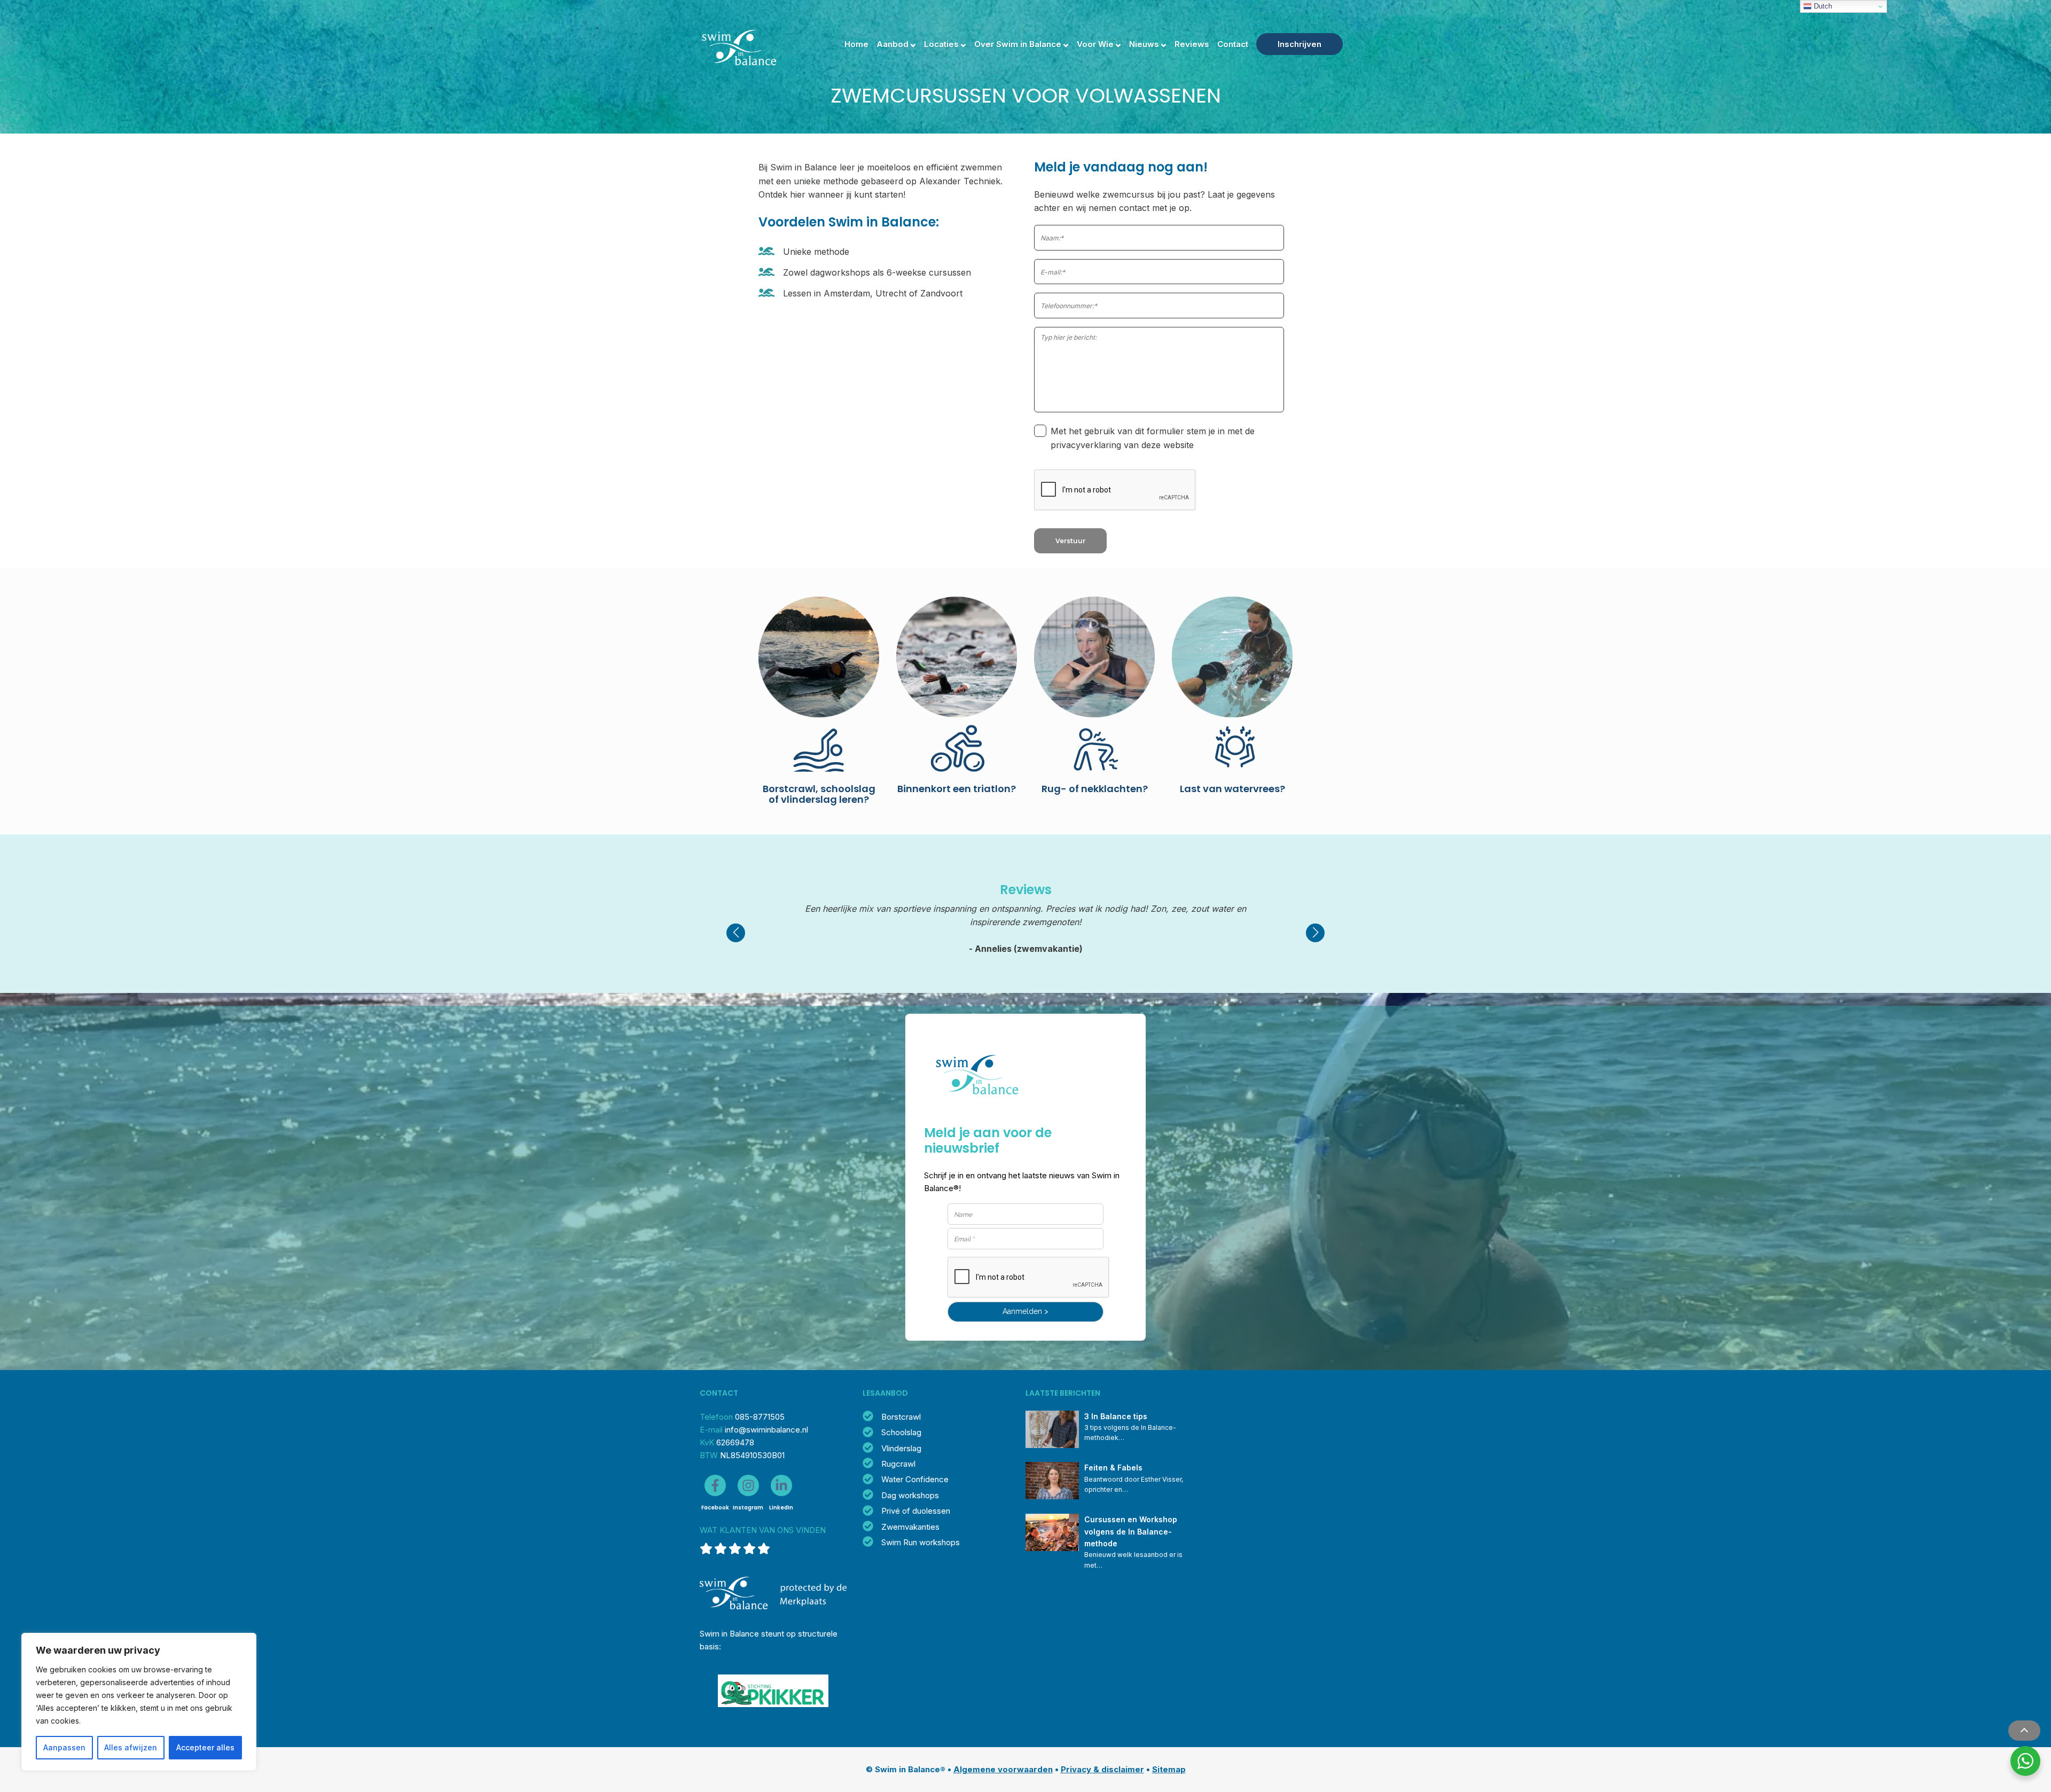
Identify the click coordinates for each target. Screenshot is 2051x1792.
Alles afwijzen (131, 1747)
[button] (736, 933)
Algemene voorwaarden (1003, 1769)
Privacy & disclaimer (1102, 1769)
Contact (1233, 44)
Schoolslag (901, 1432)
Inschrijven (1300, 44)
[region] (139, 1702)
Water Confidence (915, 1479)
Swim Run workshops (921, 1542)
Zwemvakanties (910, 1527)
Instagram (748, 1508)
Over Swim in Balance (1018, 44)
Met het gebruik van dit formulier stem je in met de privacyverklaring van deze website (1153, 438)
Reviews (1192, 44)
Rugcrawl (898, 1464)
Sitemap (1169, 1769)
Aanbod (893, 44)
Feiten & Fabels (1113, 1468)
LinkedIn (781, 1508)
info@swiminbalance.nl (766, 1430)
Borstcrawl (901, 1417)
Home (856, 44)
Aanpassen (64, 1747)
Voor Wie (1095, 44)
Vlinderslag (901, 1448)
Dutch (1822, 6)
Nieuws (1144, 44)
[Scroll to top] (2024, 1731)
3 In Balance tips (1116, 1416)
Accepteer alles (205, 1747)
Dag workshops (910, 1495)
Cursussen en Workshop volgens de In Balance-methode (1132, 1531)
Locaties (941, 44)
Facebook (715, 1508)
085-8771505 (760, 1417)
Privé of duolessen (916, 1511)
